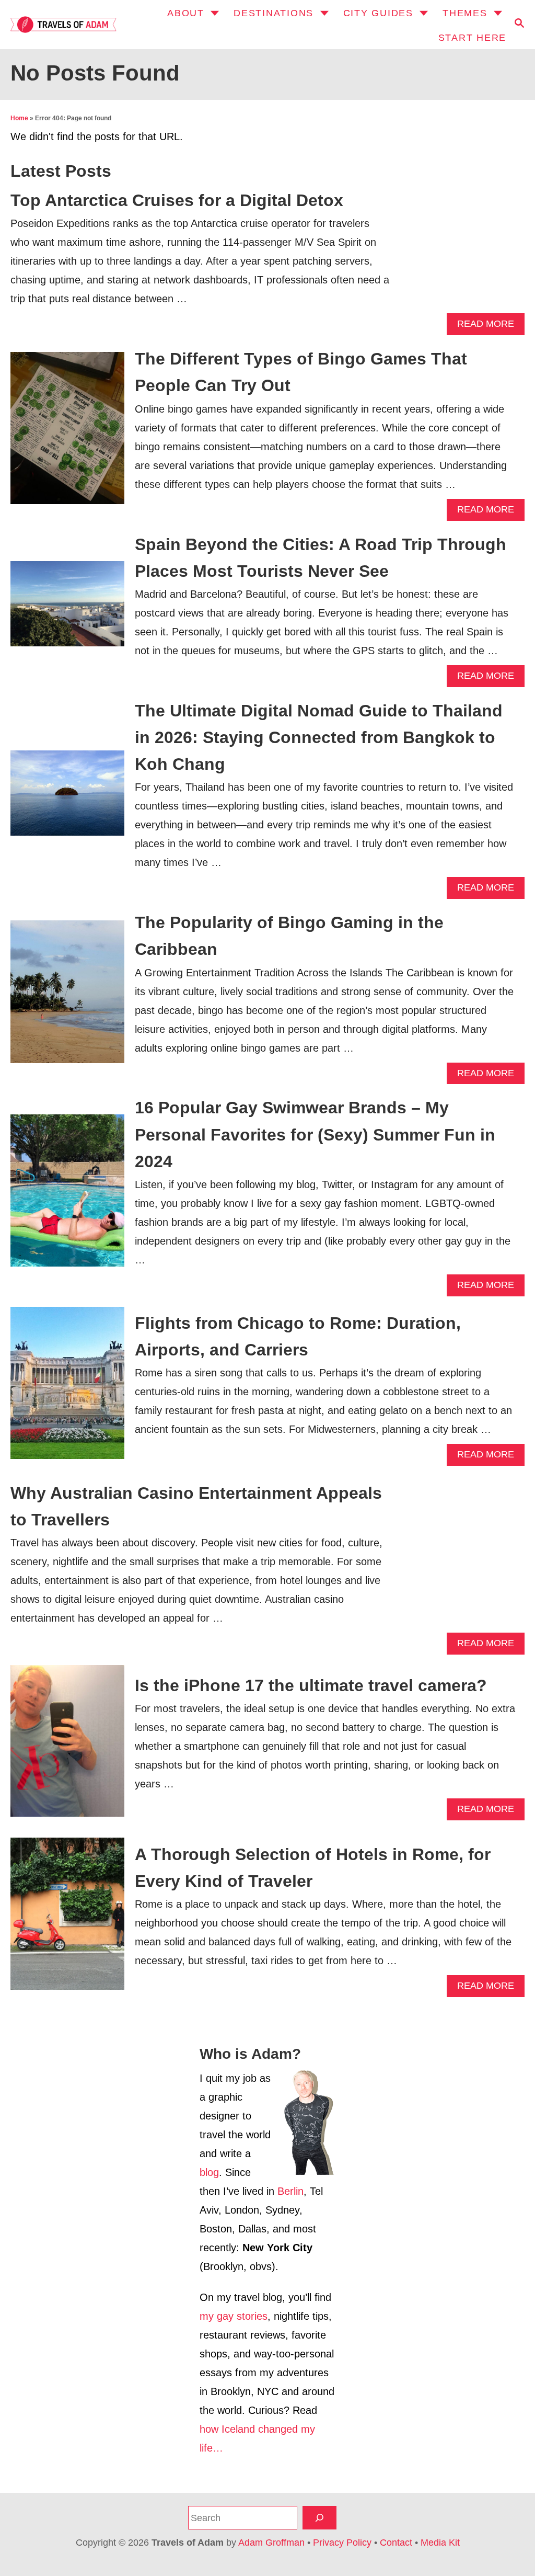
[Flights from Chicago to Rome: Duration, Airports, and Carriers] (67, 1388)
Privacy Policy (342, 2543)
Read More (489, 327)
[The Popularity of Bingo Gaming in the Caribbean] (67, 997)
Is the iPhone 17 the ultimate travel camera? (311, 1685)
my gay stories (234, 2316)
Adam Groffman (271, 2543)
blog (209, 2172)
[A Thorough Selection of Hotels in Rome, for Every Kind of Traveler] (67, 1919)
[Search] (319, 2518)
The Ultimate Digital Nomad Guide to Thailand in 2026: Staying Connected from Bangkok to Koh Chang (319, 737)
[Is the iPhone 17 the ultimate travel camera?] (67, 1746)
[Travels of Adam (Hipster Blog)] (62, 24)
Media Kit (440, 2543)
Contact (396, 2543)
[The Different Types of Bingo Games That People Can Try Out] (67, 433)
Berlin (290, 2191)
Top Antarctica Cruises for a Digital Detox (177, 200)
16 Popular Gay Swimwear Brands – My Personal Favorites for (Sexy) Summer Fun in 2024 (315, 1134)
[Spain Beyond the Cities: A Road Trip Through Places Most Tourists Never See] (67, 609)
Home (19, 118)
